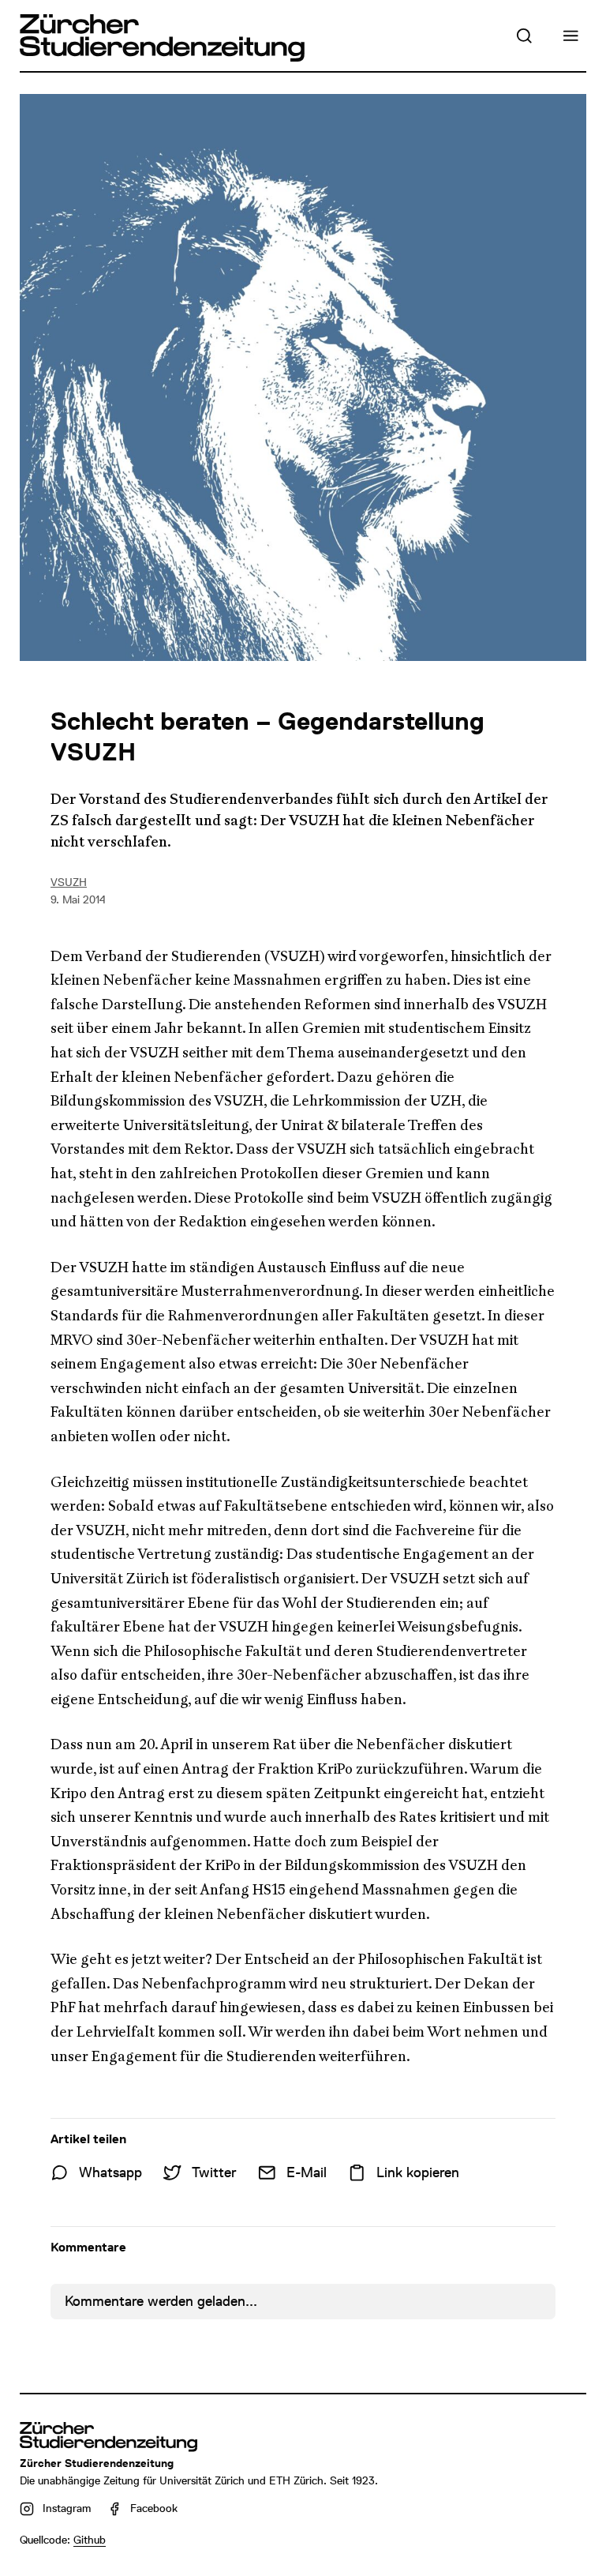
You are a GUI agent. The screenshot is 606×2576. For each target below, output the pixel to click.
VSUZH (69, 882)
